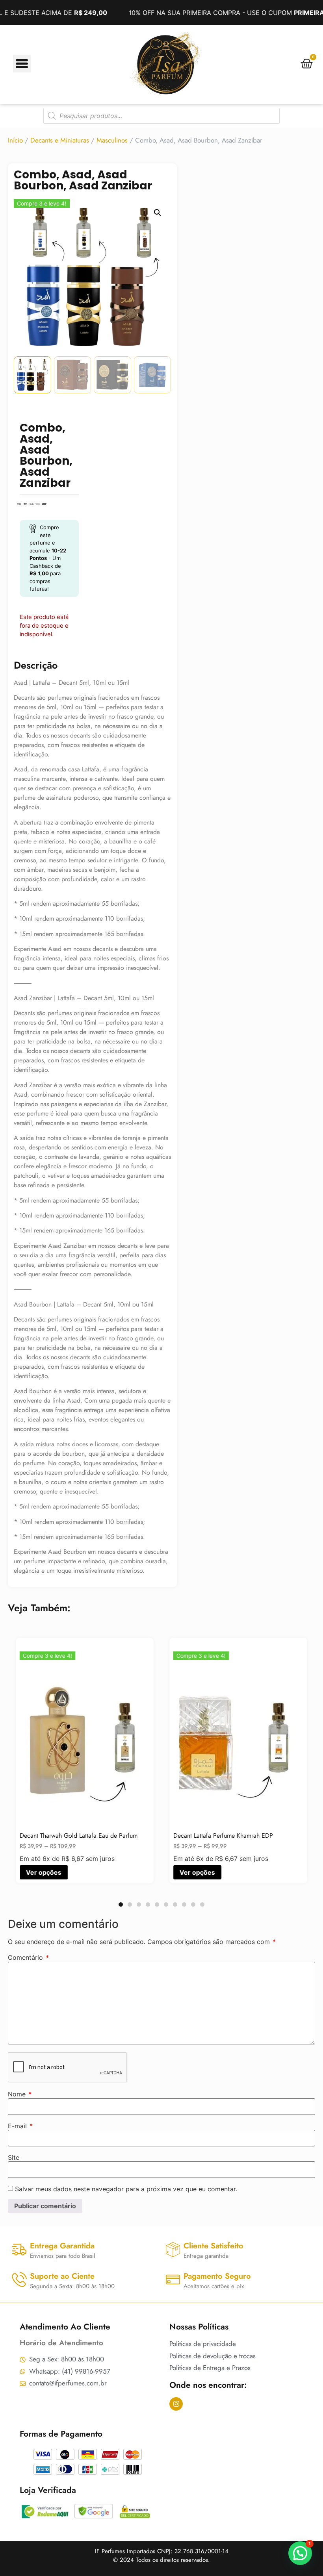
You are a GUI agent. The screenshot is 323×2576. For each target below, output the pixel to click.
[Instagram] (176, 2404)
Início (15, 140)
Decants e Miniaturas (60, 140)
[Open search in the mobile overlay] (161, 116)
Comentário (28, 1957)
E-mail (20, 2126)
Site (14, 2157)
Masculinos (112, 140)
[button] (158, 213)
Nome (20, 2094)
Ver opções (197, 1872)
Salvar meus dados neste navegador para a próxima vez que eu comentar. (126, 2189)
